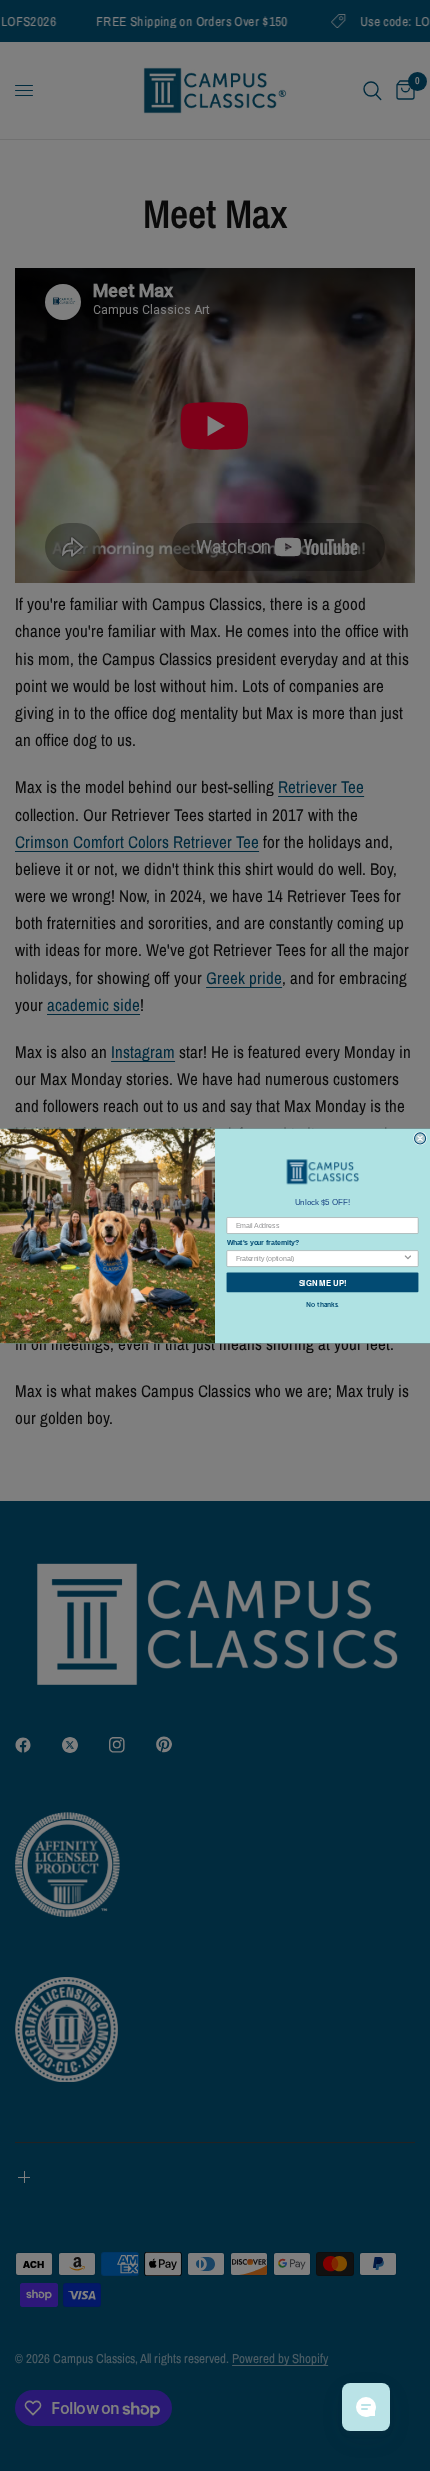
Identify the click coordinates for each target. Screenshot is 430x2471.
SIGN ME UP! (323, 1281)
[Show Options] (407, 1257)
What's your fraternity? (263, 1243)
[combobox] (319, 1257)
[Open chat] (366, 2407)
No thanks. (322, 1304)
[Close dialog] (420, 1137)
